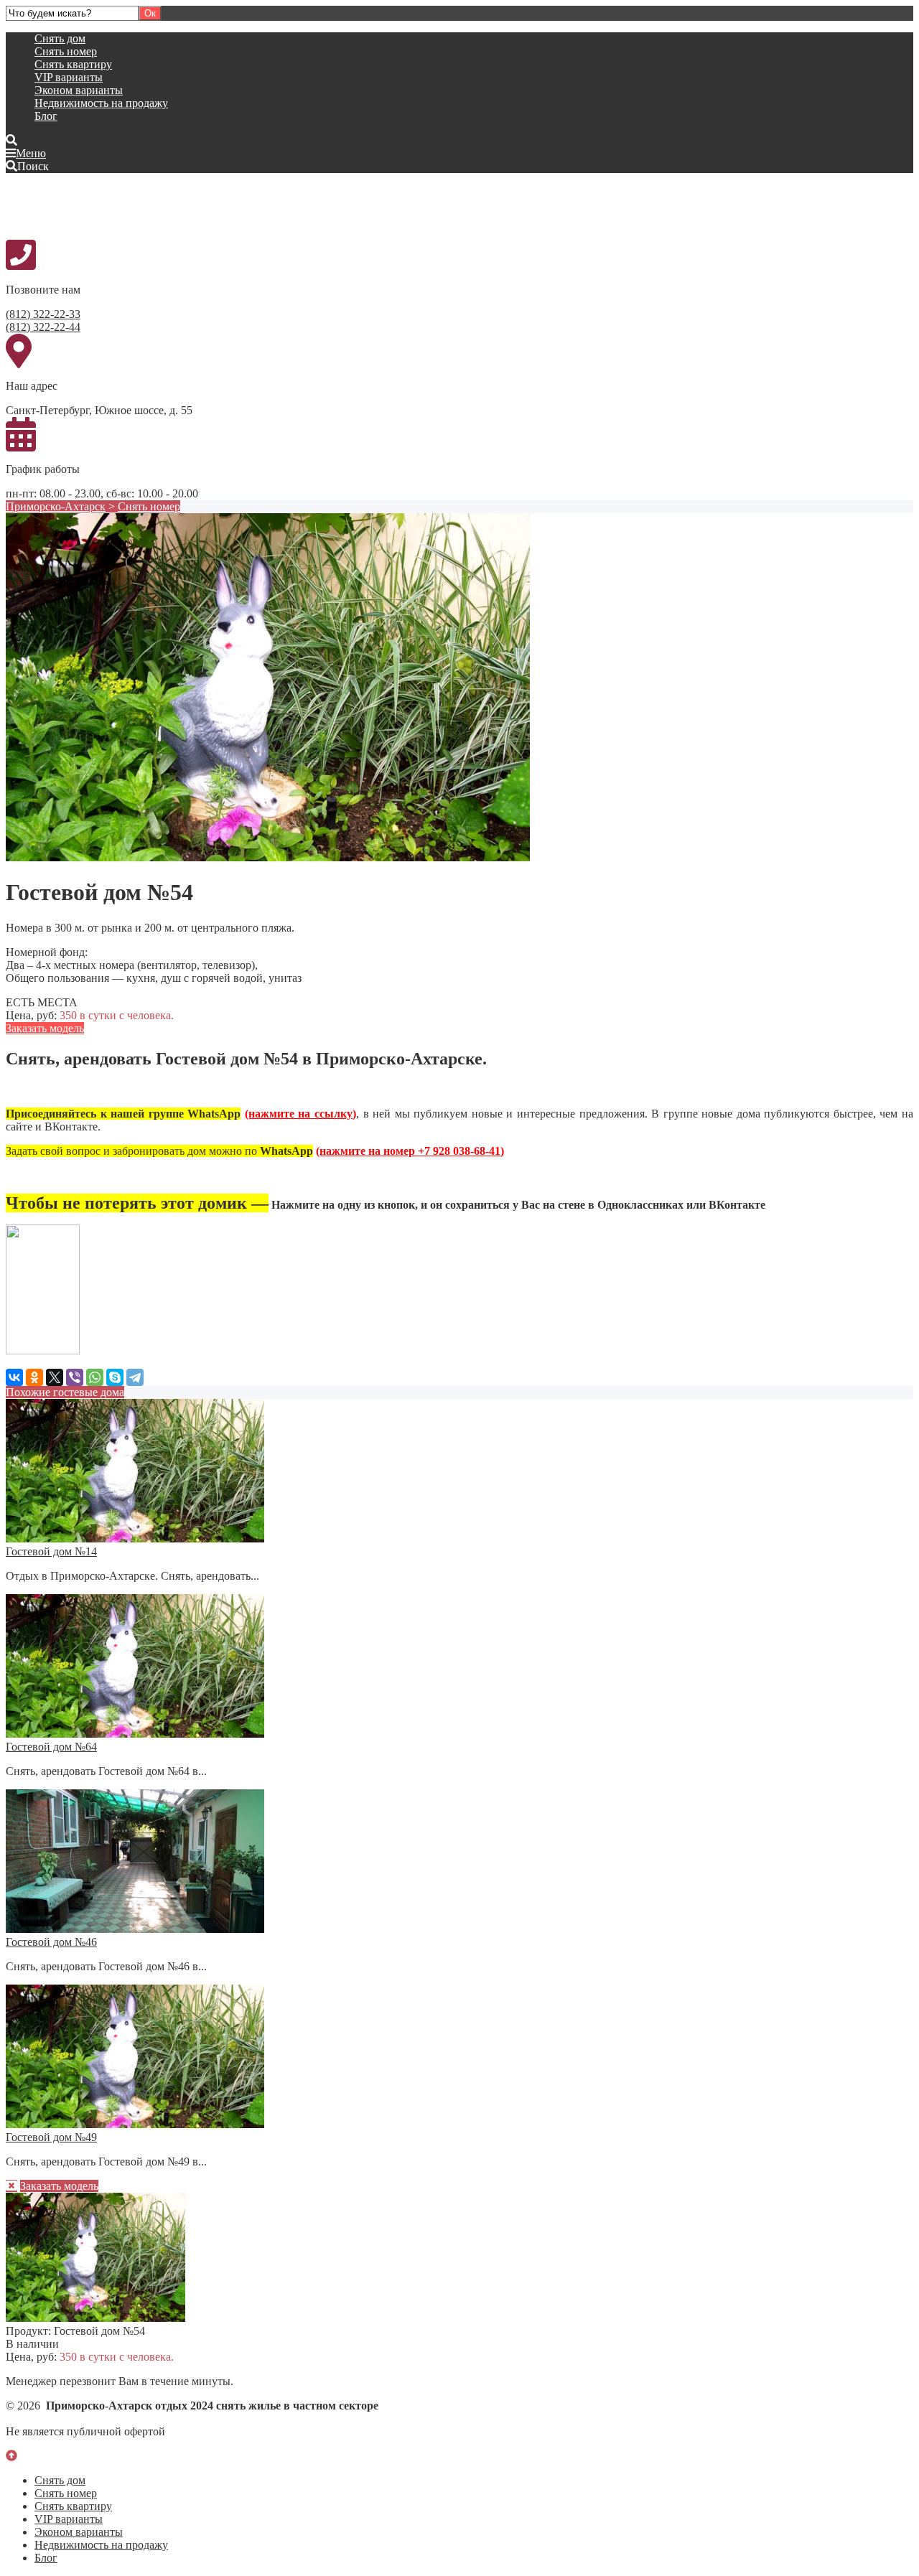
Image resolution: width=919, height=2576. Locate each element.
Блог (46, 116)
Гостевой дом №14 (51, 1551)
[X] (55, 1377)
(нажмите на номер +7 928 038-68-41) (410, 1151)
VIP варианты (69, 77)
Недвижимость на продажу (101, 103)
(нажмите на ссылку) (300, 1114)
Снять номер (66, 51)
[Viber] (75, 1377)
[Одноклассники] (34, 1377)
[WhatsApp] (95, 1377)
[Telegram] (135, 1377)
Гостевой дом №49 (51, 2137)
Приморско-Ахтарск (56, 506)
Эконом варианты (79, 90)
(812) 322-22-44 (43, 327)
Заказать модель (45, 1028)
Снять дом (60, 38)
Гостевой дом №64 (51, 1747)
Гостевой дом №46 (51, 1942)
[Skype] (115, 1377)
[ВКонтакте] (14, 1377)
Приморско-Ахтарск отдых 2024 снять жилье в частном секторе (113, 205)
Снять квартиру (73, 64)
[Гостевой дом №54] (268, 857)
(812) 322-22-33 (43, 314)
